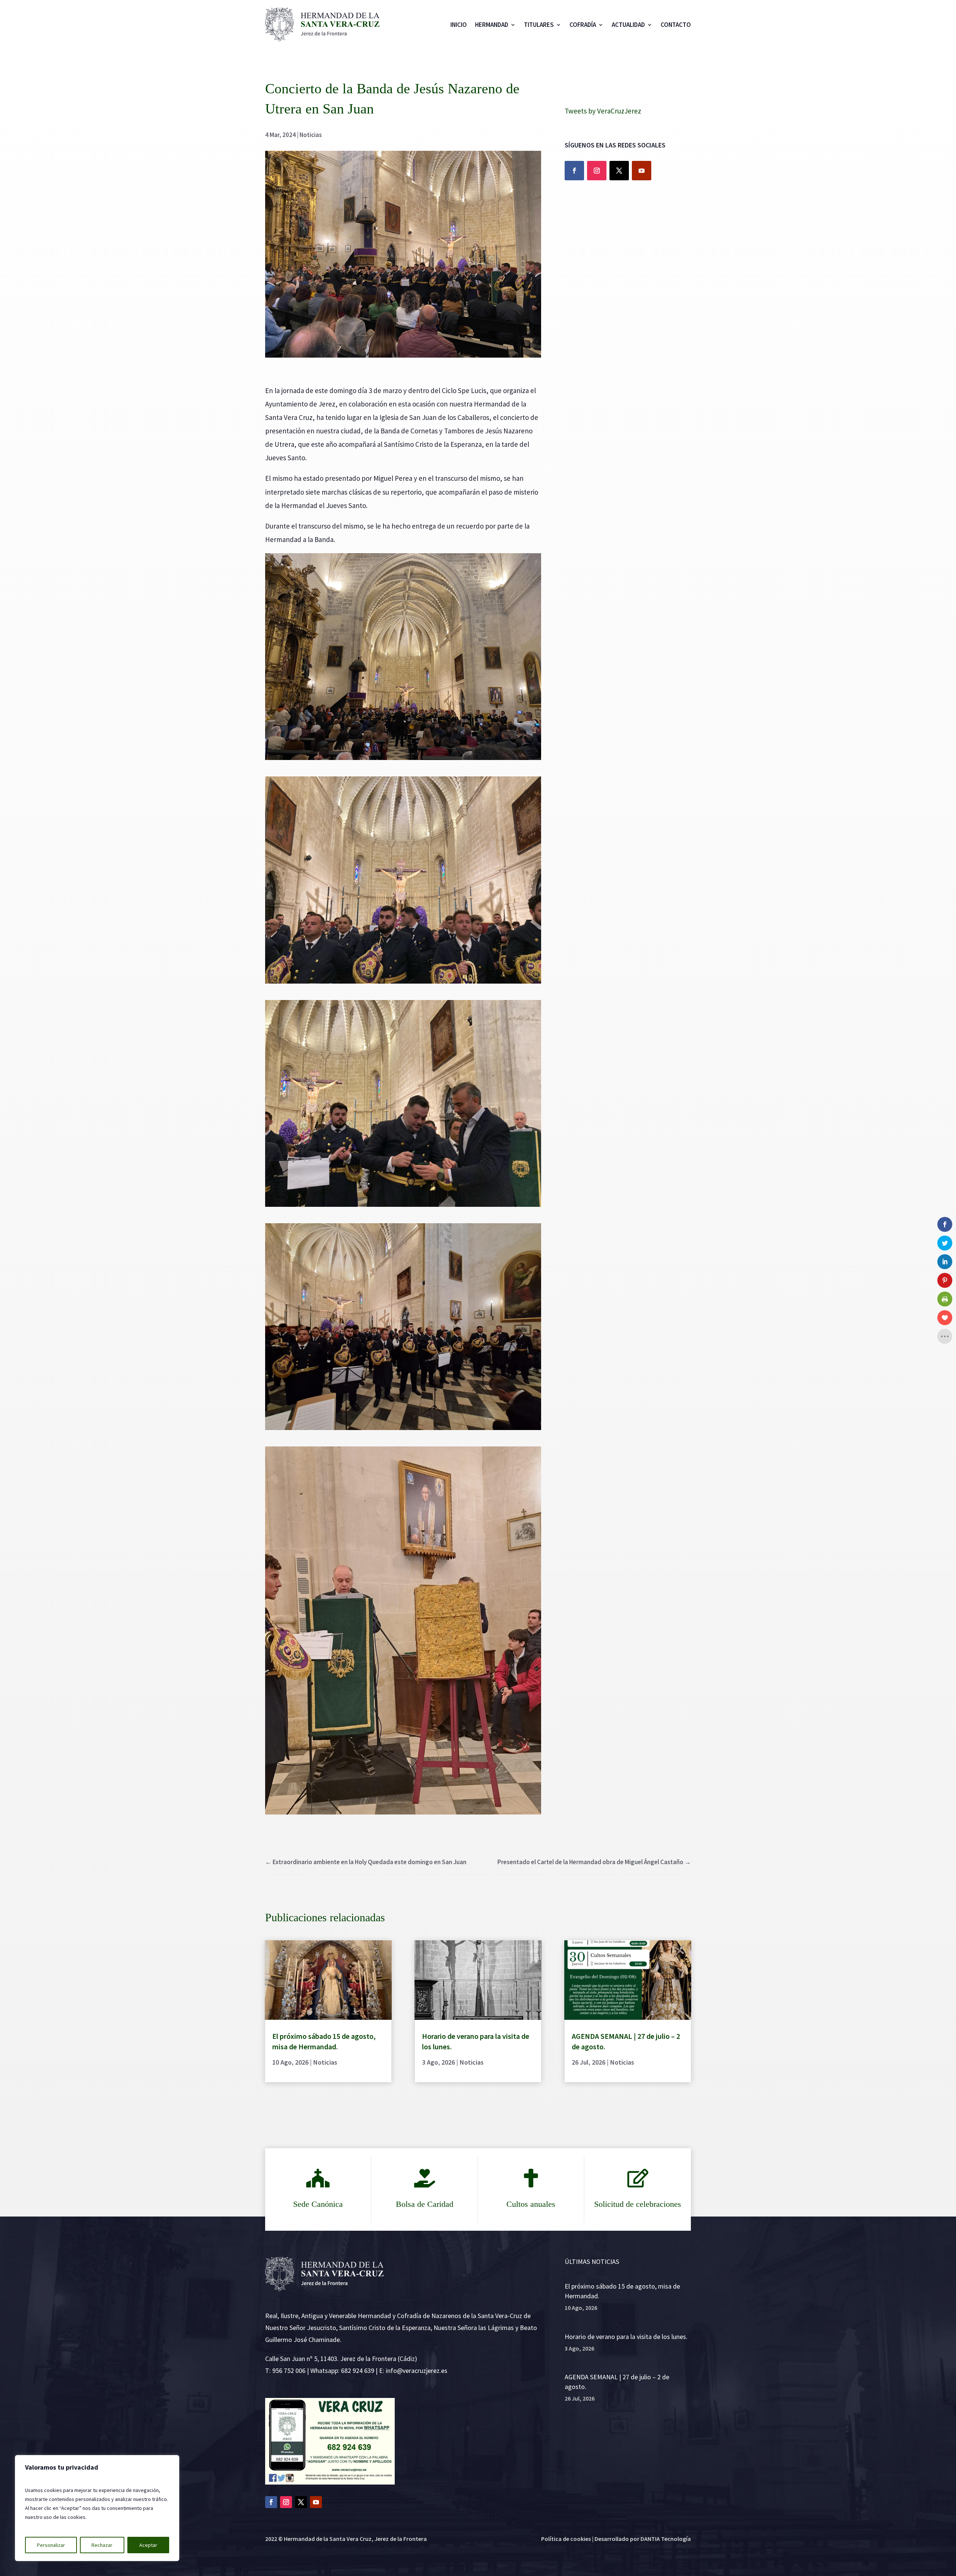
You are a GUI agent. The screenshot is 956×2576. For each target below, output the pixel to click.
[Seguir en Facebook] (574, 171)
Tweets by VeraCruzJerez (603, 111)
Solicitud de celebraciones (638, 2204)
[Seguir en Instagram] (597, 171)
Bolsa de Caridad (425, 2204)
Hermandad (492, 25)
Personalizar (51, 2545)
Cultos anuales (531, 2204)
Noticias (311, 135)
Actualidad (628, 25)
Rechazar (102, 2545)
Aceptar (148, 2545)
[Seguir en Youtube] (642, 171)
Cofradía (583, 25)
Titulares (539, 25)
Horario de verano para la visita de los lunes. (626, 2337)
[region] (97, 2508)
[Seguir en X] (619, 171)
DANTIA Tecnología (666, 2539)
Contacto (676, 25)
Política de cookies (566, 2539)
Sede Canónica (318, 2204)
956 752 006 (289, 2371)
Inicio (459, 25)
